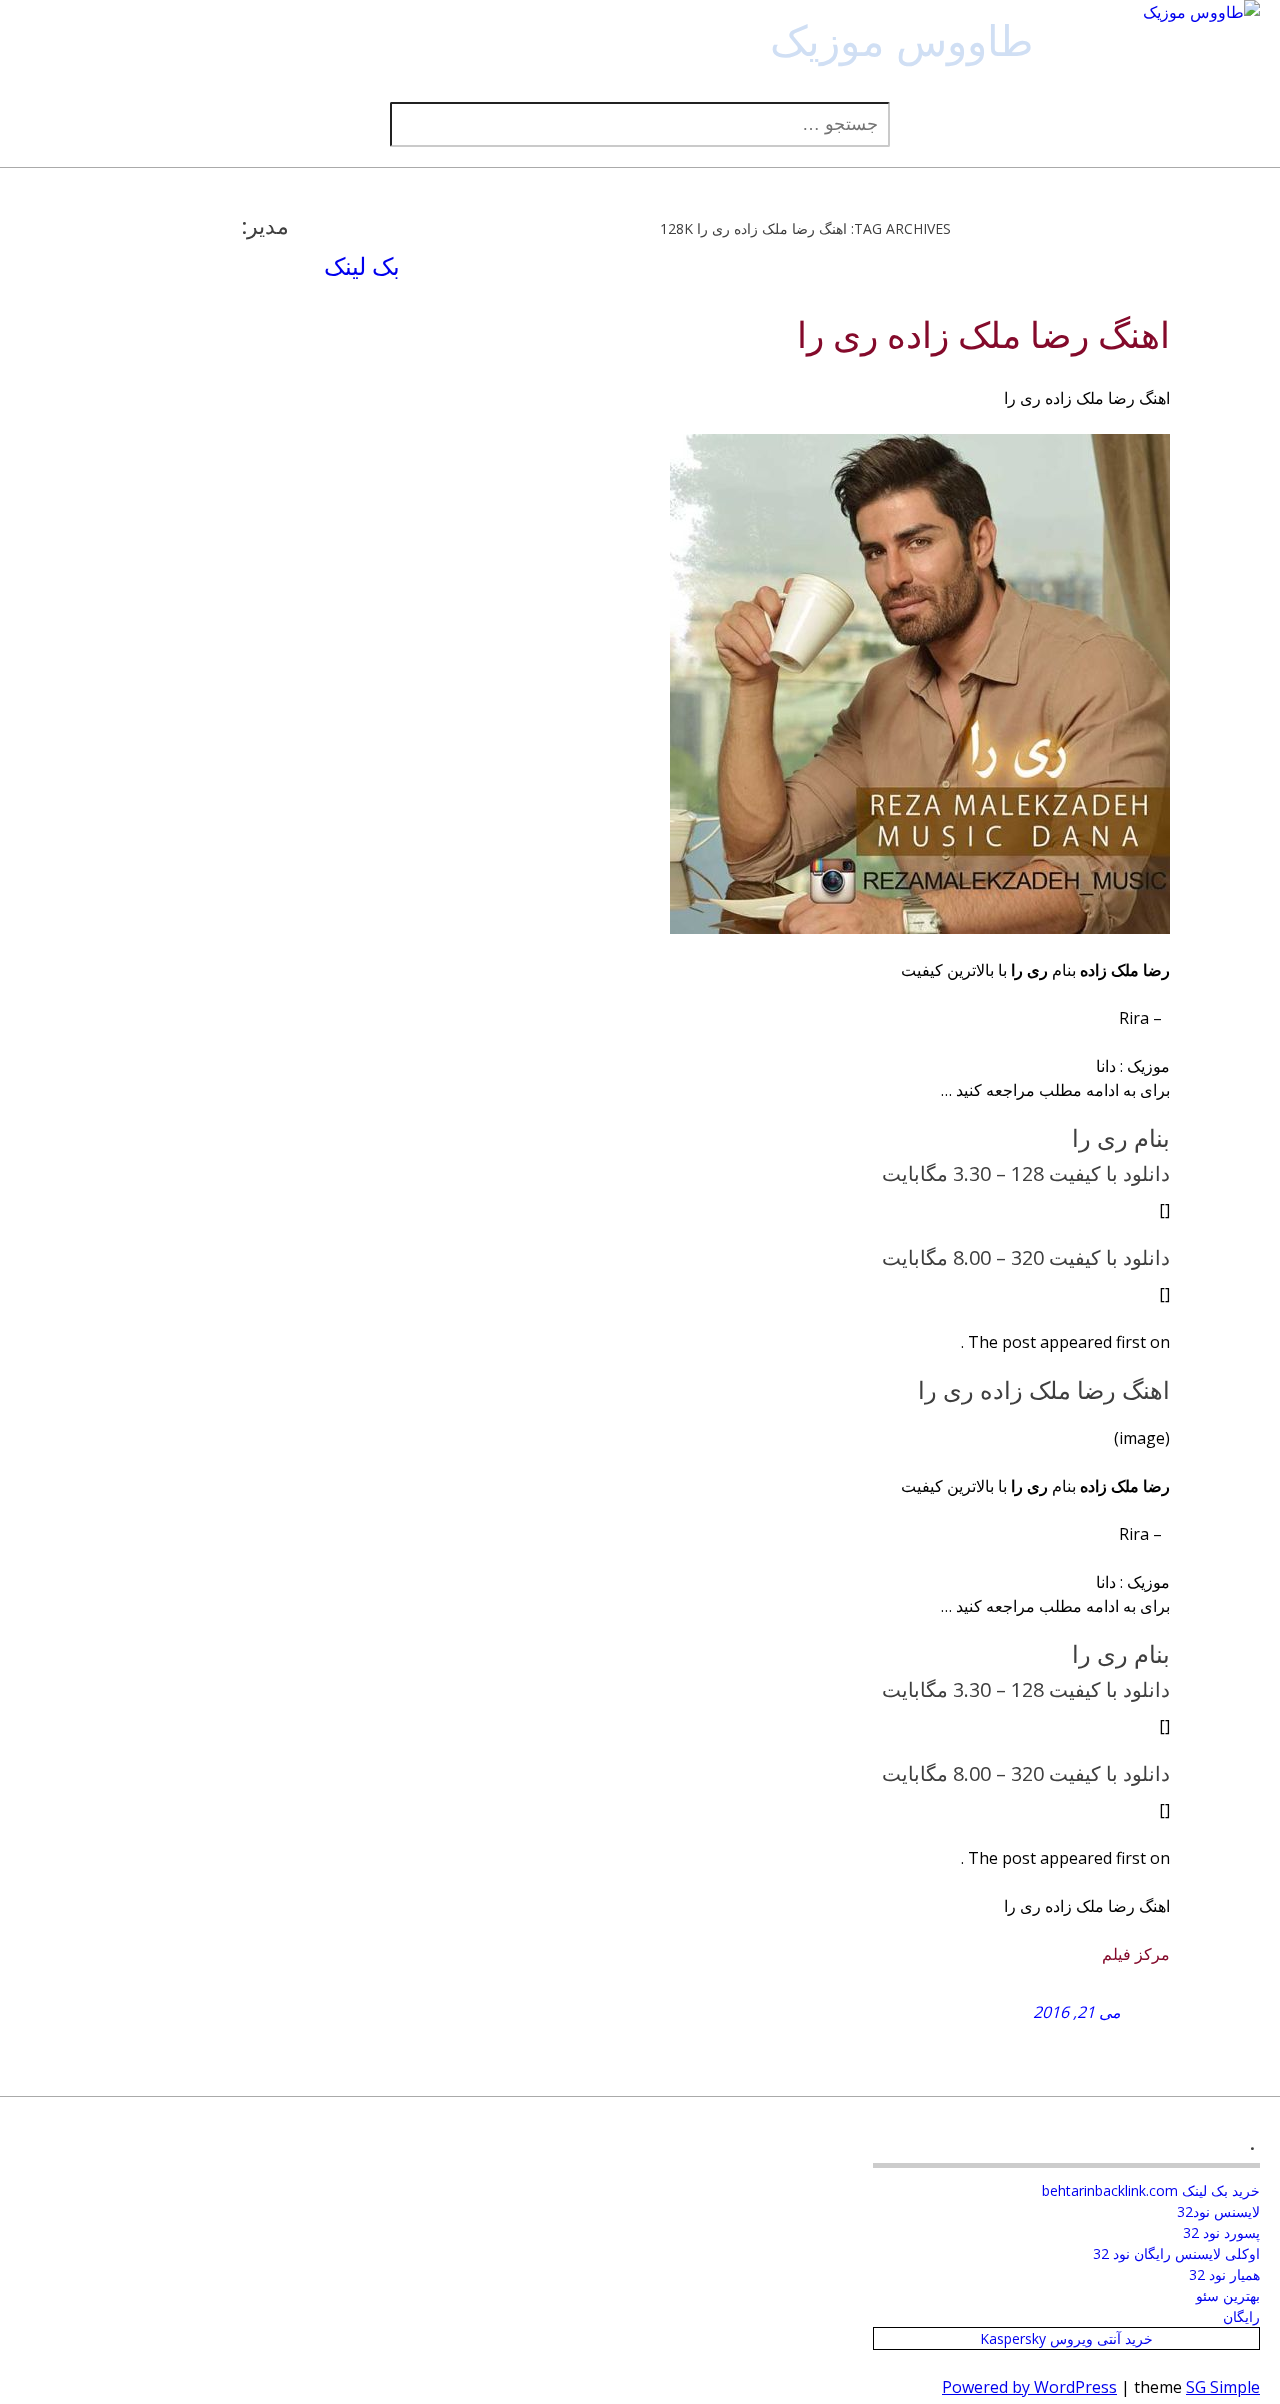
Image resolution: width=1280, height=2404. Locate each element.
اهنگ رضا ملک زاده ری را (983, 336)
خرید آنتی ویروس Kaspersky (1066, 2338)
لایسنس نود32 (1218, 2211)
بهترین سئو (1228, 2295)
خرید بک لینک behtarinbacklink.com (1151, 2190)
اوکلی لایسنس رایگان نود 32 (1176, 2253)
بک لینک (362, 265)
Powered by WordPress (1029, 2387)
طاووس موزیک (901, 39)
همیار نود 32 (1224, 2274)
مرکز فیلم (1136, 1954)
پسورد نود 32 (1221, 2232)
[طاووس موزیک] (1201, 12)
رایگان (1241, 2316)
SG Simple (1223, 2387)
